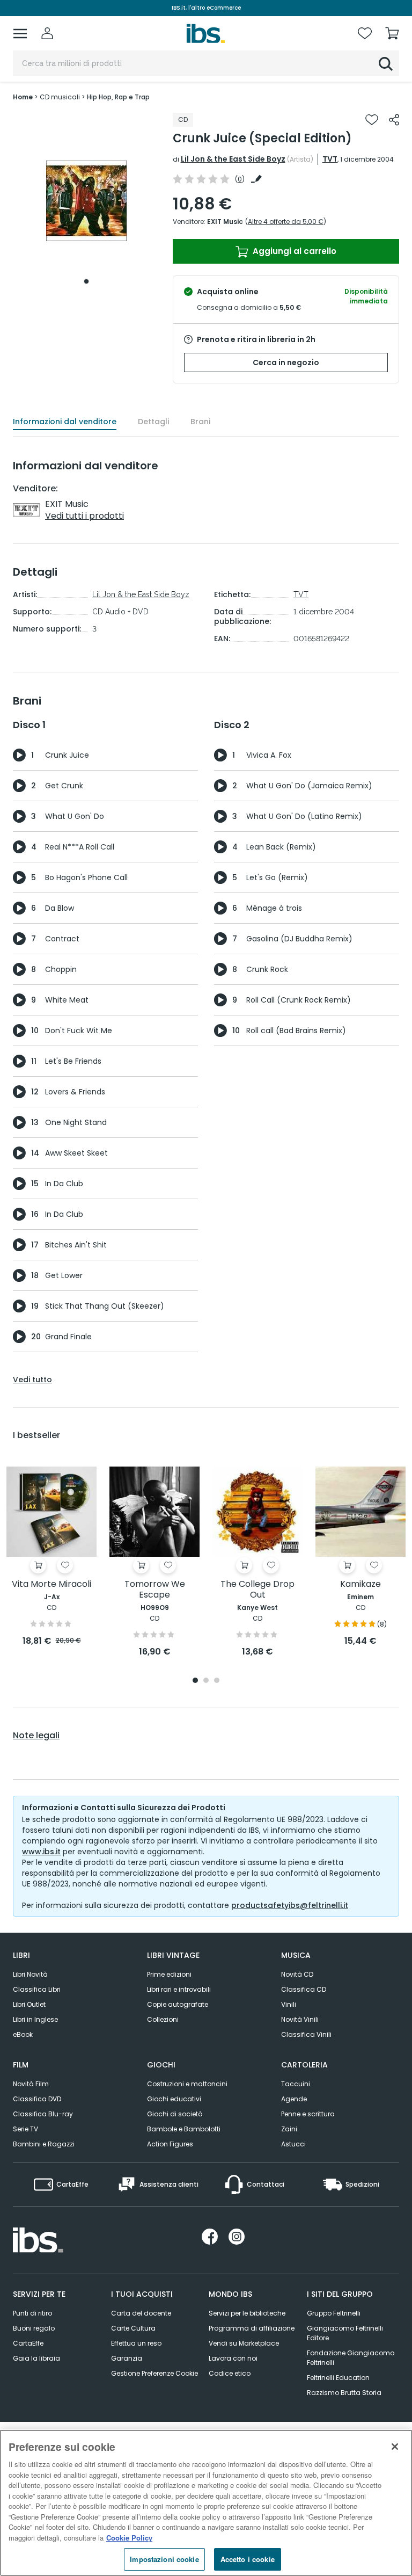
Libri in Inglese (35, 2019)
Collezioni (163, 2019)
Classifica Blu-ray (43, 2114)
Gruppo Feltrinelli (334, 2313)
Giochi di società (175, 2114)
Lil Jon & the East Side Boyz (233, 159)
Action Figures (170, 2144)
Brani (200, 422)
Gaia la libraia (36, 2358)
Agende (294, 2099)
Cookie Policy (129, 2538)
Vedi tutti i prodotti (84, 516)
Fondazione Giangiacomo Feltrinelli (351, 2358)
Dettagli (153, 422)
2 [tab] (206, 1681)
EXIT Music (225, 222)
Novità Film (31, 2084)
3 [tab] (217, 1681)
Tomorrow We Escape (155, 1590)
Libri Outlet (29, 2004)
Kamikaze (360, 1584)
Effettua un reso (136, 2343)
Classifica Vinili (306, 2034)
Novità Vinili (300, 2019)
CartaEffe (28, 2343)
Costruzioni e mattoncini (187, 2084)
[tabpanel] (86, 201)
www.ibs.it (41, 1852)
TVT (330, 159)
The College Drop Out (257, 1590)
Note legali (36, 1736)
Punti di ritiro (32, 2313)
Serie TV (25, 2129)
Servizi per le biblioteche (247, 2313)
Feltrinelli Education (338, 2378)
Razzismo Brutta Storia (344, 2393)
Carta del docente (141, 2313)
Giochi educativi (174, 2099)
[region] (206, 2503)
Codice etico (230, 2373)
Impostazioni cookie (164, 2559)
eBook (23, 2034)
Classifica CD (304, 1989)
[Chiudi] (395, 2447)
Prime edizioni (169, 1974)
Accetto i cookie (248, 2559)
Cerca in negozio (286, 362)
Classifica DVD (37, 2099)
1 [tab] (86, 281)
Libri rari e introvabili (179, 1989)
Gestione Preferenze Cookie (154, 2373)
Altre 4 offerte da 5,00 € (286, 222)
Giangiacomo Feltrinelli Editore (345, 2333)
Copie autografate (178, 2004)
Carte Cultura (133, 2328)
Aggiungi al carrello (293, 251)
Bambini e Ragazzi (44, 2144)
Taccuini (296, 2084)
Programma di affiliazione (252, 2328)
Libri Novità (30, 1974)
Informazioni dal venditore (65, 422)
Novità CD (297, 1974)
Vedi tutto (32, 1380)
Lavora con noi (233, 2358)
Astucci (293, 2144)
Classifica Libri (37, 1989)
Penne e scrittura (308, 2114)
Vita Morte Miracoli (51, 1584)
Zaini (289, 2129)
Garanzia (127, 2358)
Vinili (289, 2004)
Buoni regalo (34, 2328)
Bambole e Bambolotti (184, 2129)
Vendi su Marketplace (244, 2343)
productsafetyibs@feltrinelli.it (290, 1905)
